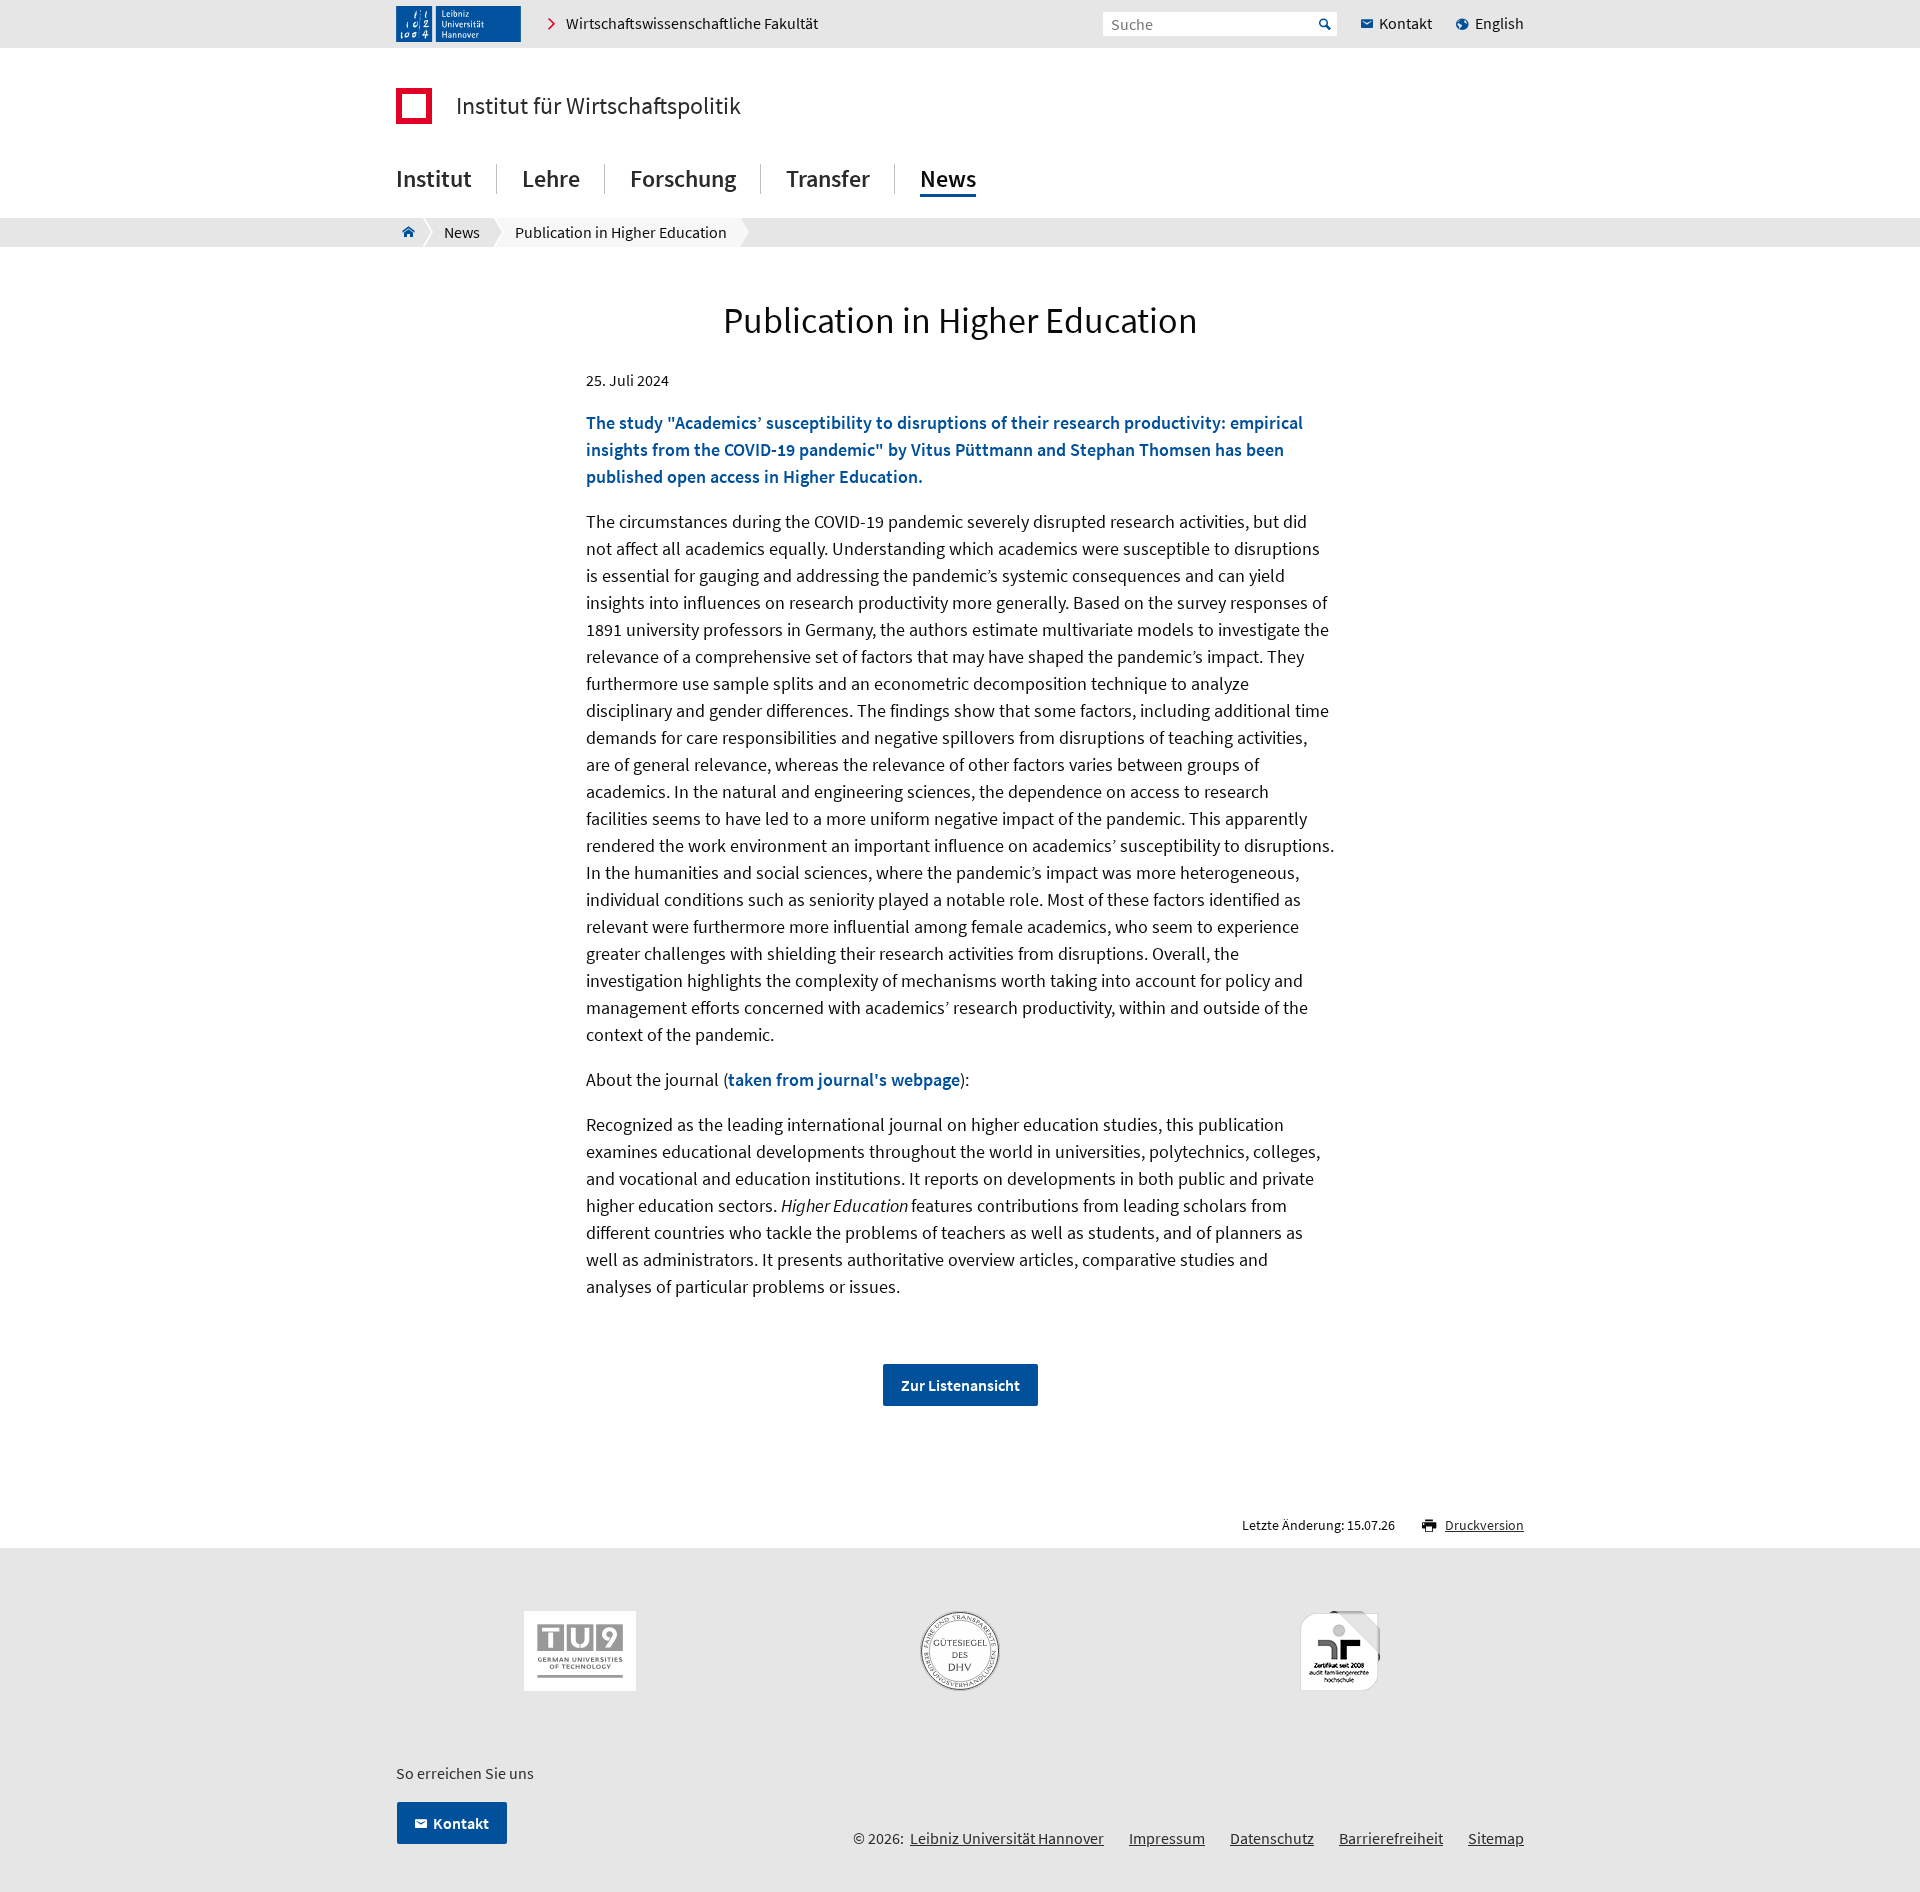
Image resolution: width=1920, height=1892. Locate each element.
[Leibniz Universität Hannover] (458, 24)
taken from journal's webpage (844, 1079)
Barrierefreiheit (1391, 1838)
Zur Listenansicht (960, 1385)
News (948, 178)
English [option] (1499, 23)
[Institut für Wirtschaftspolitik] (402, 232)
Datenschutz (1272, 1838)
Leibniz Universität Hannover (1007, 1838)
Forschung (683, 178)
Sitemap (1496, 1838)
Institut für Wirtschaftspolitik (598, 106)
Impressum (1167, 1838)
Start (1325, 24)
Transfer (828, 178)
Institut (434, 178)
